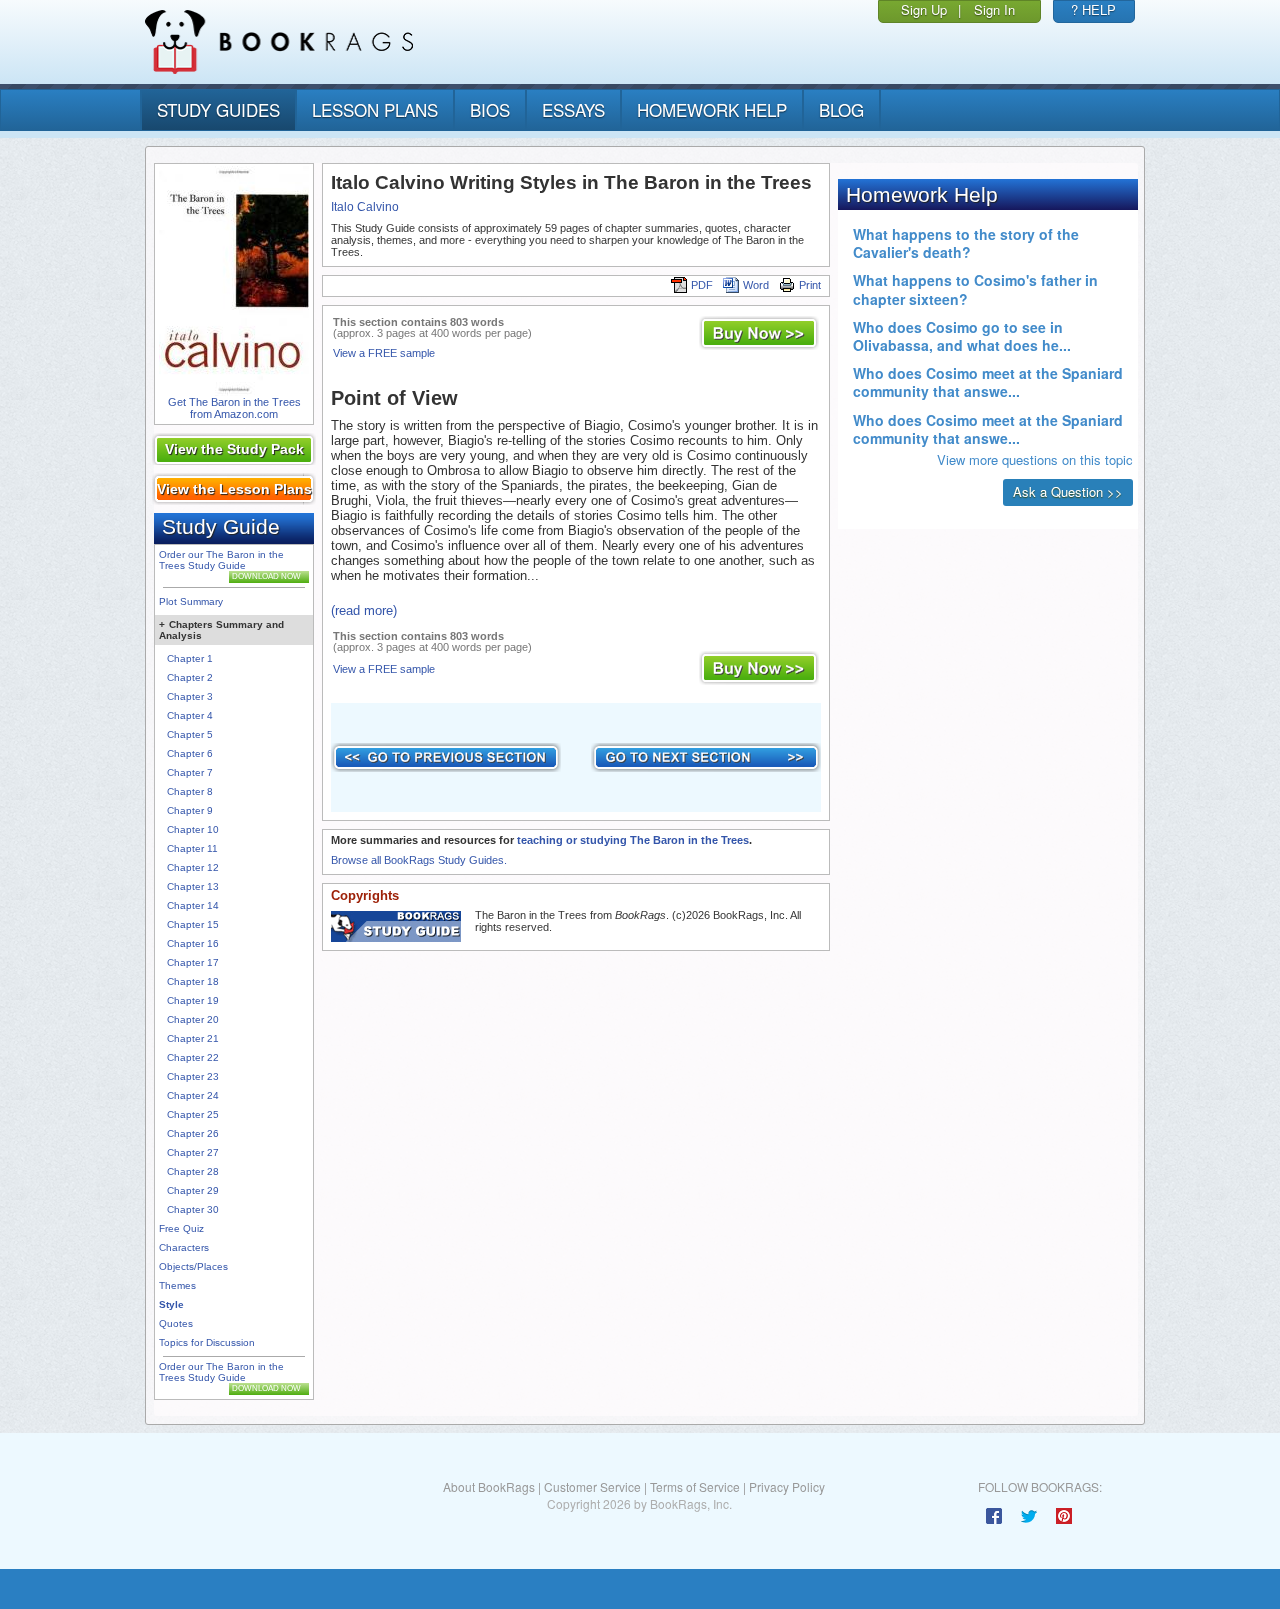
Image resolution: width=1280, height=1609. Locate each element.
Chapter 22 (193, 1057)
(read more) (364, 610)
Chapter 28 (193, 1171)
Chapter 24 (193, 1095)
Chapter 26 (193, 1133)
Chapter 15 (193, 924)
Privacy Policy (787, 1486)
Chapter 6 (190, 753)
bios (490, 109)
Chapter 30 (193, 1209)
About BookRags (489, 1486)
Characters (184, 1247)
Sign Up (924, 9)
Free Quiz (181, 1228)
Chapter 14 (193, 905)
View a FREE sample (384, 353)
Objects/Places (193, 1266)
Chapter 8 (190, 791)
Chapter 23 (193, 1076)
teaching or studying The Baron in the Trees (633, 840)
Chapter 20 (193, 1019)
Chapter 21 (193, 1038)
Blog (841, 109)
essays (573, 109)
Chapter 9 (190, 810)
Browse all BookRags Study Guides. (419, 860)
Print (810, 285)
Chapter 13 (193, 886)
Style (171, 1304)
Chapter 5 (190, 734)
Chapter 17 (193, 962)
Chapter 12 (193, 867)
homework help (712, 109)
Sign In (994, 9)
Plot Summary (191, 601)
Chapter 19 (193, 1000)
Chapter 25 (193, 1114)
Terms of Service (695, 1486)
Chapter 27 (193, 1152)
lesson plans (375, 109)
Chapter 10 (193, 829)
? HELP (1093, 9)
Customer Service (592, 1486)
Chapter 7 (190, 772)
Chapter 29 (193, 1190)
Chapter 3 (190, 696)
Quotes (176, 1323)
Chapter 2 (190, 677)
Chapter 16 (193, 943)
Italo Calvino (365, 207)
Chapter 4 (190, 715)
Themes (177, 1285)
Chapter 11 (192, 848)
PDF (702, 285)
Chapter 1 (190, 658)
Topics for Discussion (207, 1342)
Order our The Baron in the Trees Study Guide (221, 560)
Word (756, 285)
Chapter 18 (193, 981)
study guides (218, 109)
